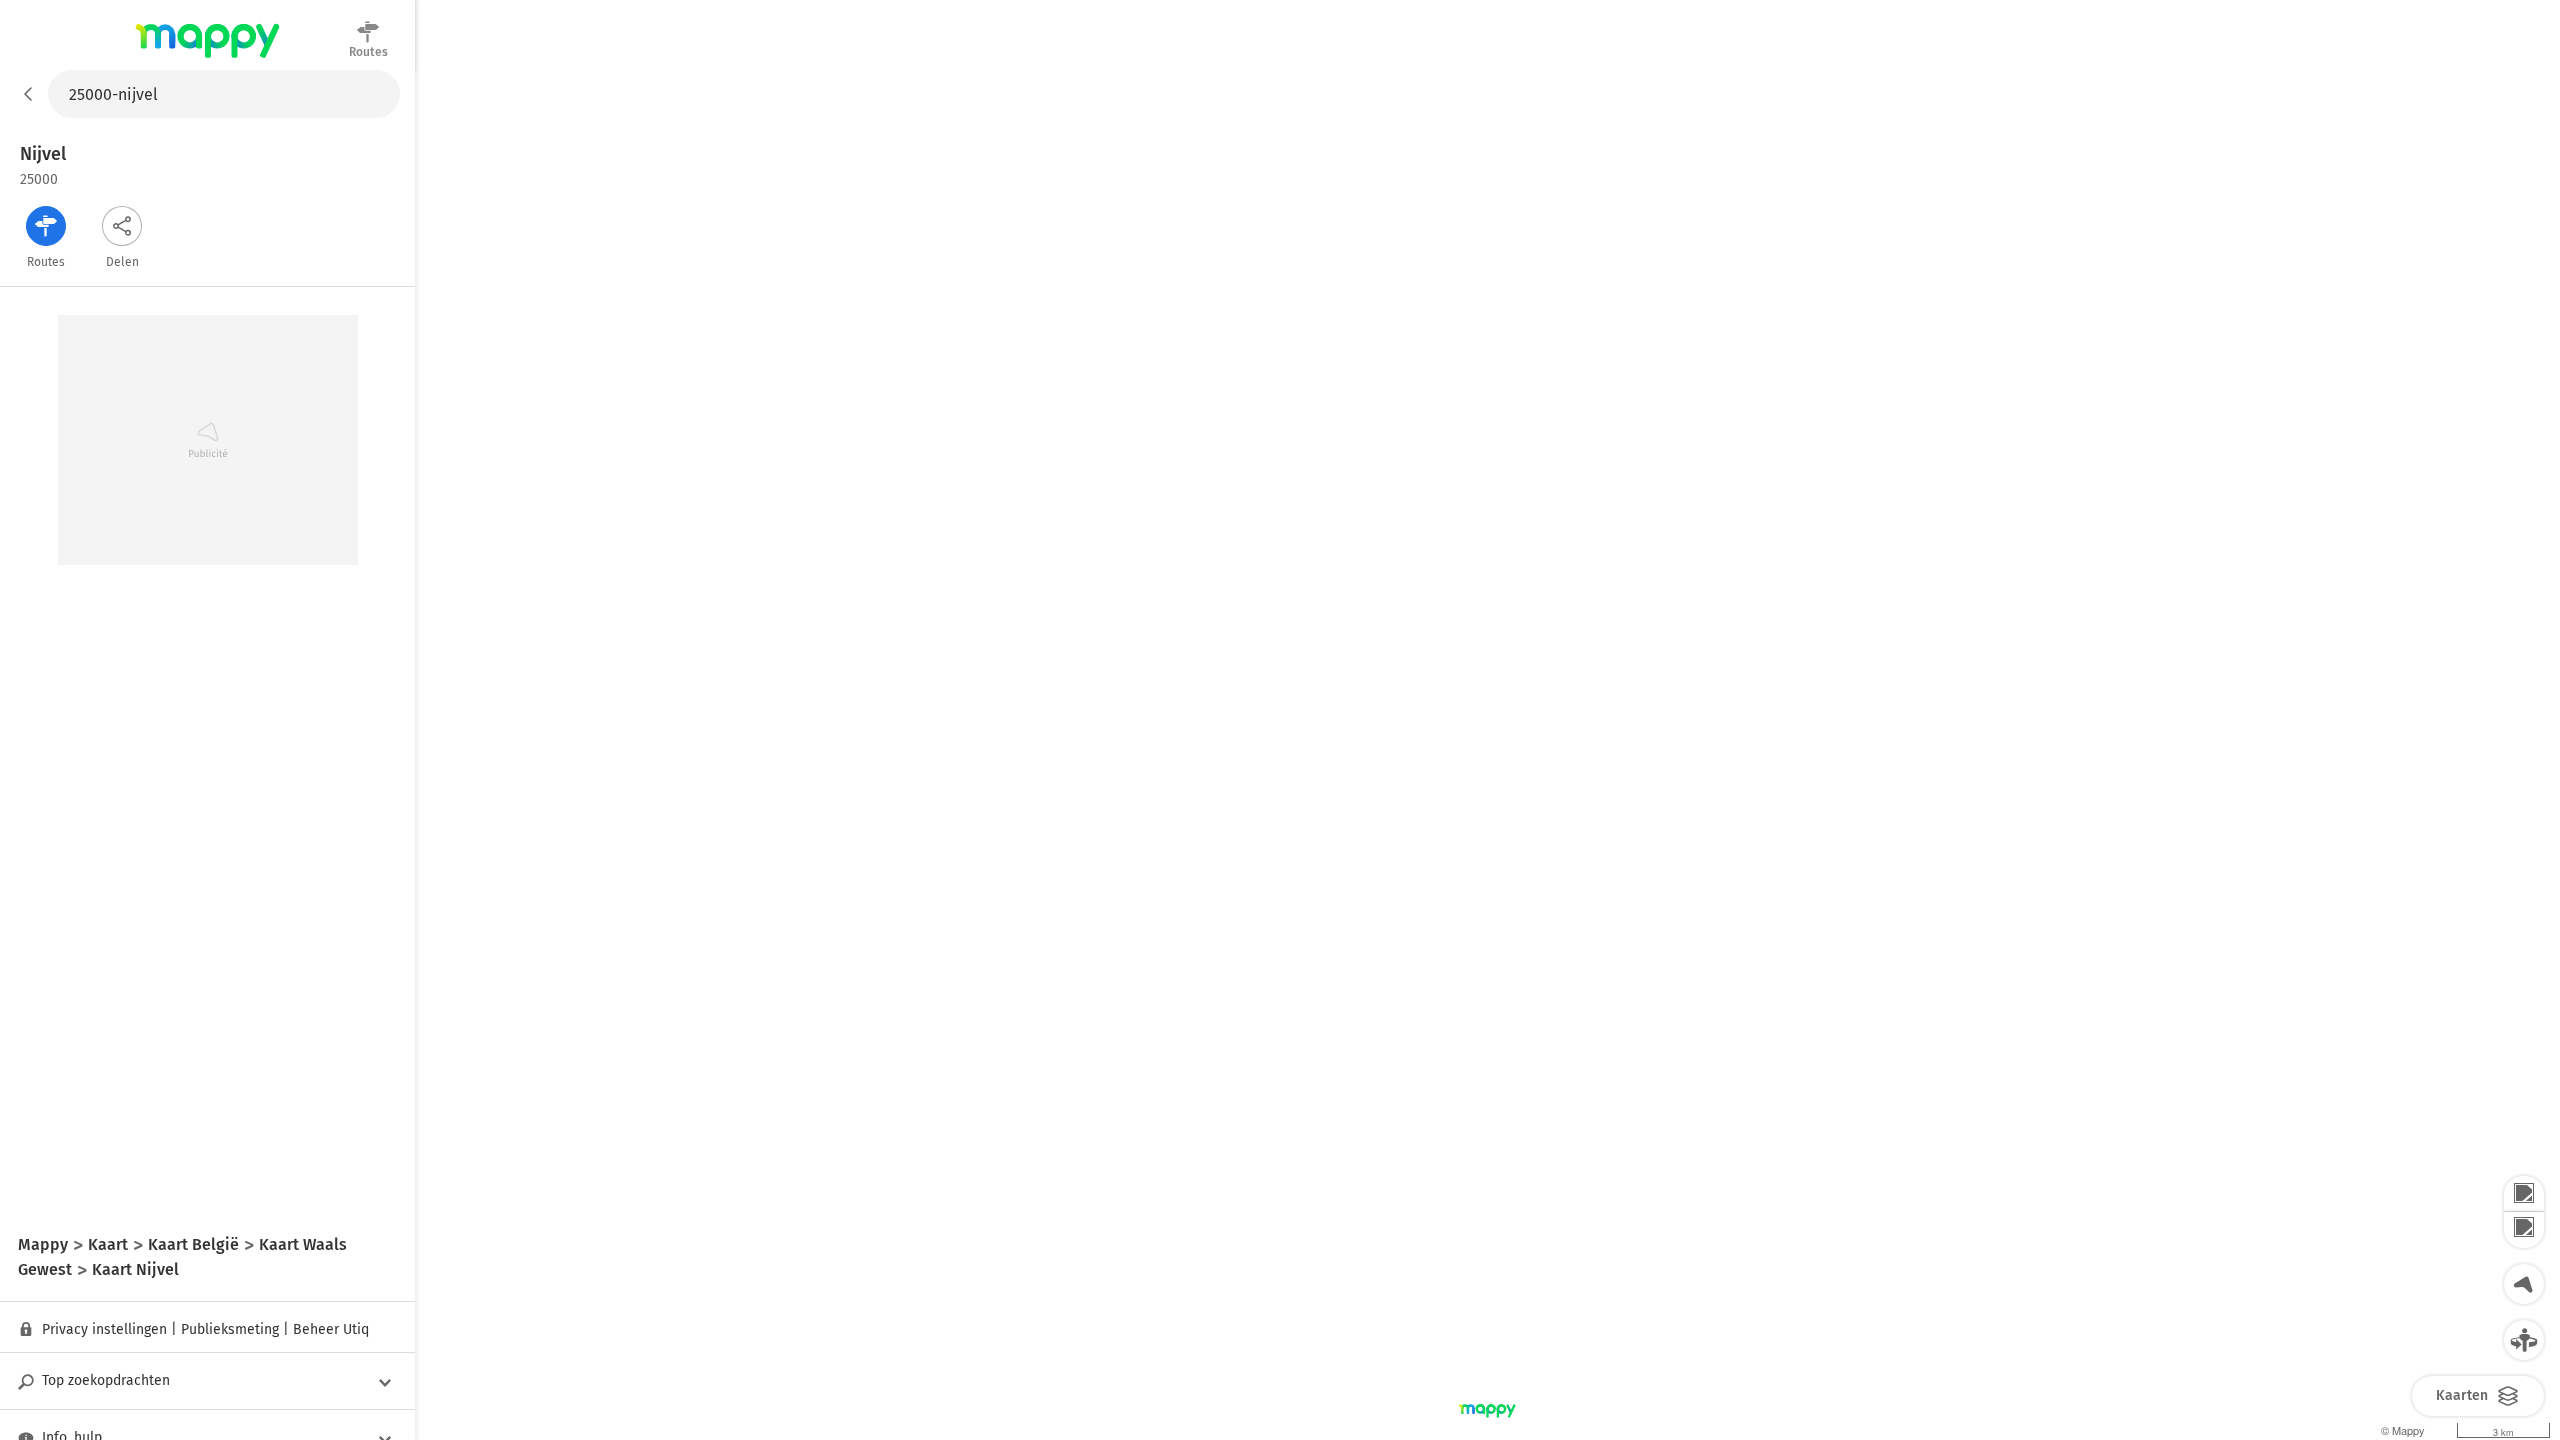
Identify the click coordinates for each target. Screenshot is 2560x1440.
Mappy (207, 59)
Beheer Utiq (331, 1329)
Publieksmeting (230, 1329)
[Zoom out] (2524, 1230)
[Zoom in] (2524, 1194)
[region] (1487, 755)
